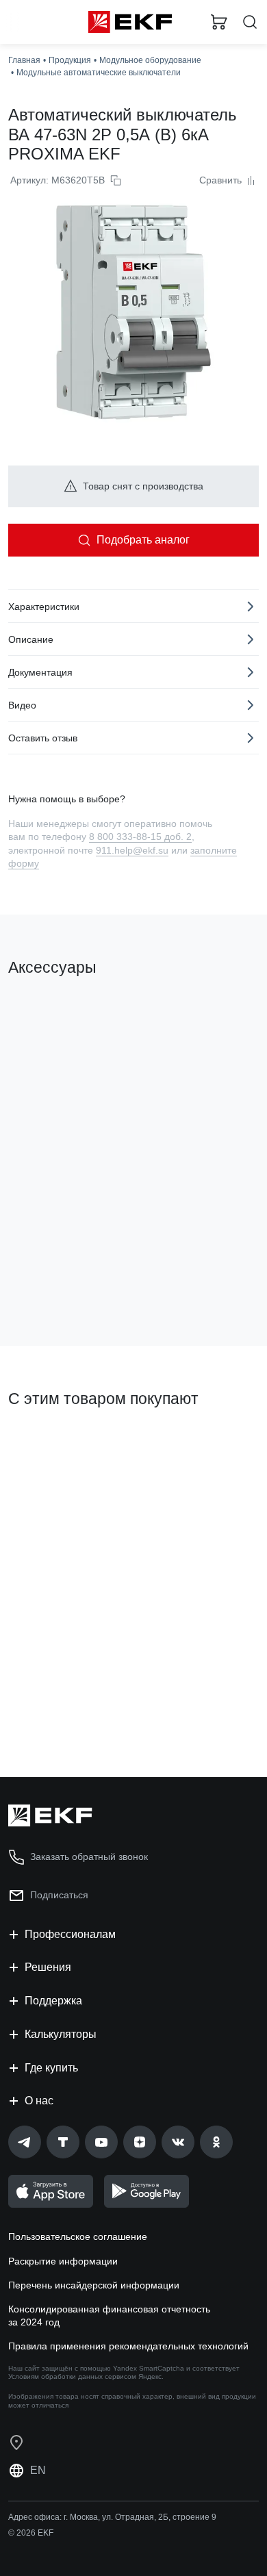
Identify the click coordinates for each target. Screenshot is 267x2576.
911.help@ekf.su (132, 850)
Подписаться (59, 1895)
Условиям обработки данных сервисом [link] (72, 2376)
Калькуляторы (61, 2034)
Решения (48, 1967)
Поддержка (53, 2001)
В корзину (62, 1280)
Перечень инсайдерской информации (94, 2285)
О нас (39, 2101)
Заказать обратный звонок (89, 1857)
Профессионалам (70, 1934)
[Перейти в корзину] (219, 22)
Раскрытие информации (63, 2261)
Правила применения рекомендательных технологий (128, 2346)
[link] (25, 2142)
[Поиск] (250, 22)
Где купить (51, 2068)
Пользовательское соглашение (78, 2236)
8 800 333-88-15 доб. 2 (140, 837)
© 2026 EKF (31, 2533)
